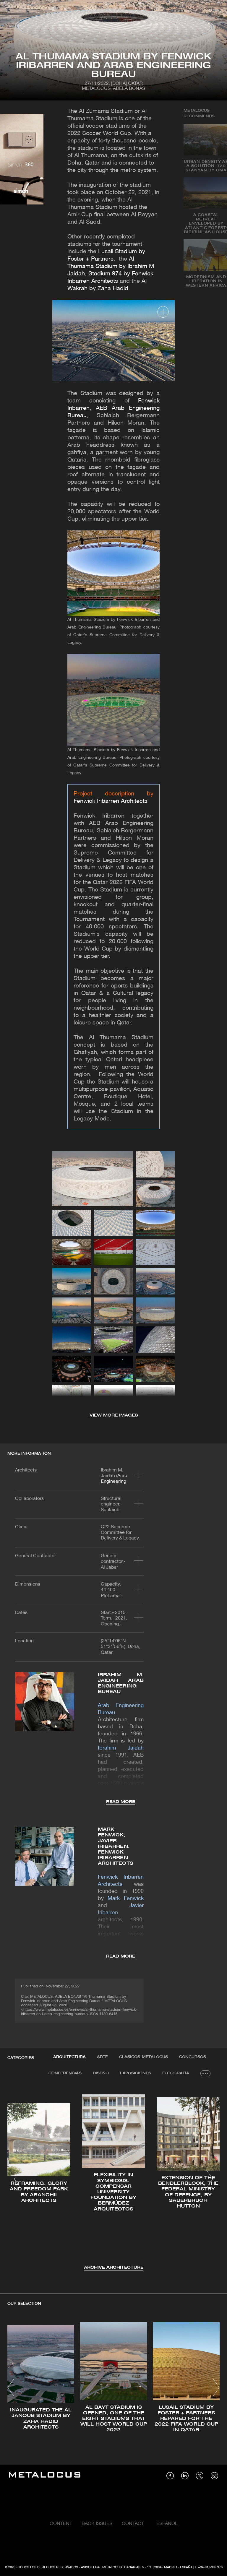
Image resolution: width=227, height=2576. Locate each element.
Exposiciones (136, 2073)
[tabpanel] (113, 2180)
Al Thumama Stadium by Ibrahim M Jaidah (111, 267)
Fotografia (176, 2073)
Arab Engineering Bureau (114, 1482)
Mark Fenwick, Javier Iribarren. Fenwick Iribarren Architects (116, 1846)
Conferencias (65, 2073)
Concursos (193, 2057)
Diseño (101, 2073)
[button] (17, 2179)
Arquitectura (69, 2057)
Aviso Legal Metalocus (101, 2567)
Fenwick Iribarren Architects (111, 801)
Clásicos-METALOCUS (144, 2057)
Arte (102, 2057)
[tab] (69, 2057)
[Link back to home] (45, 2476)
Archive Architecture (114, 2268)
